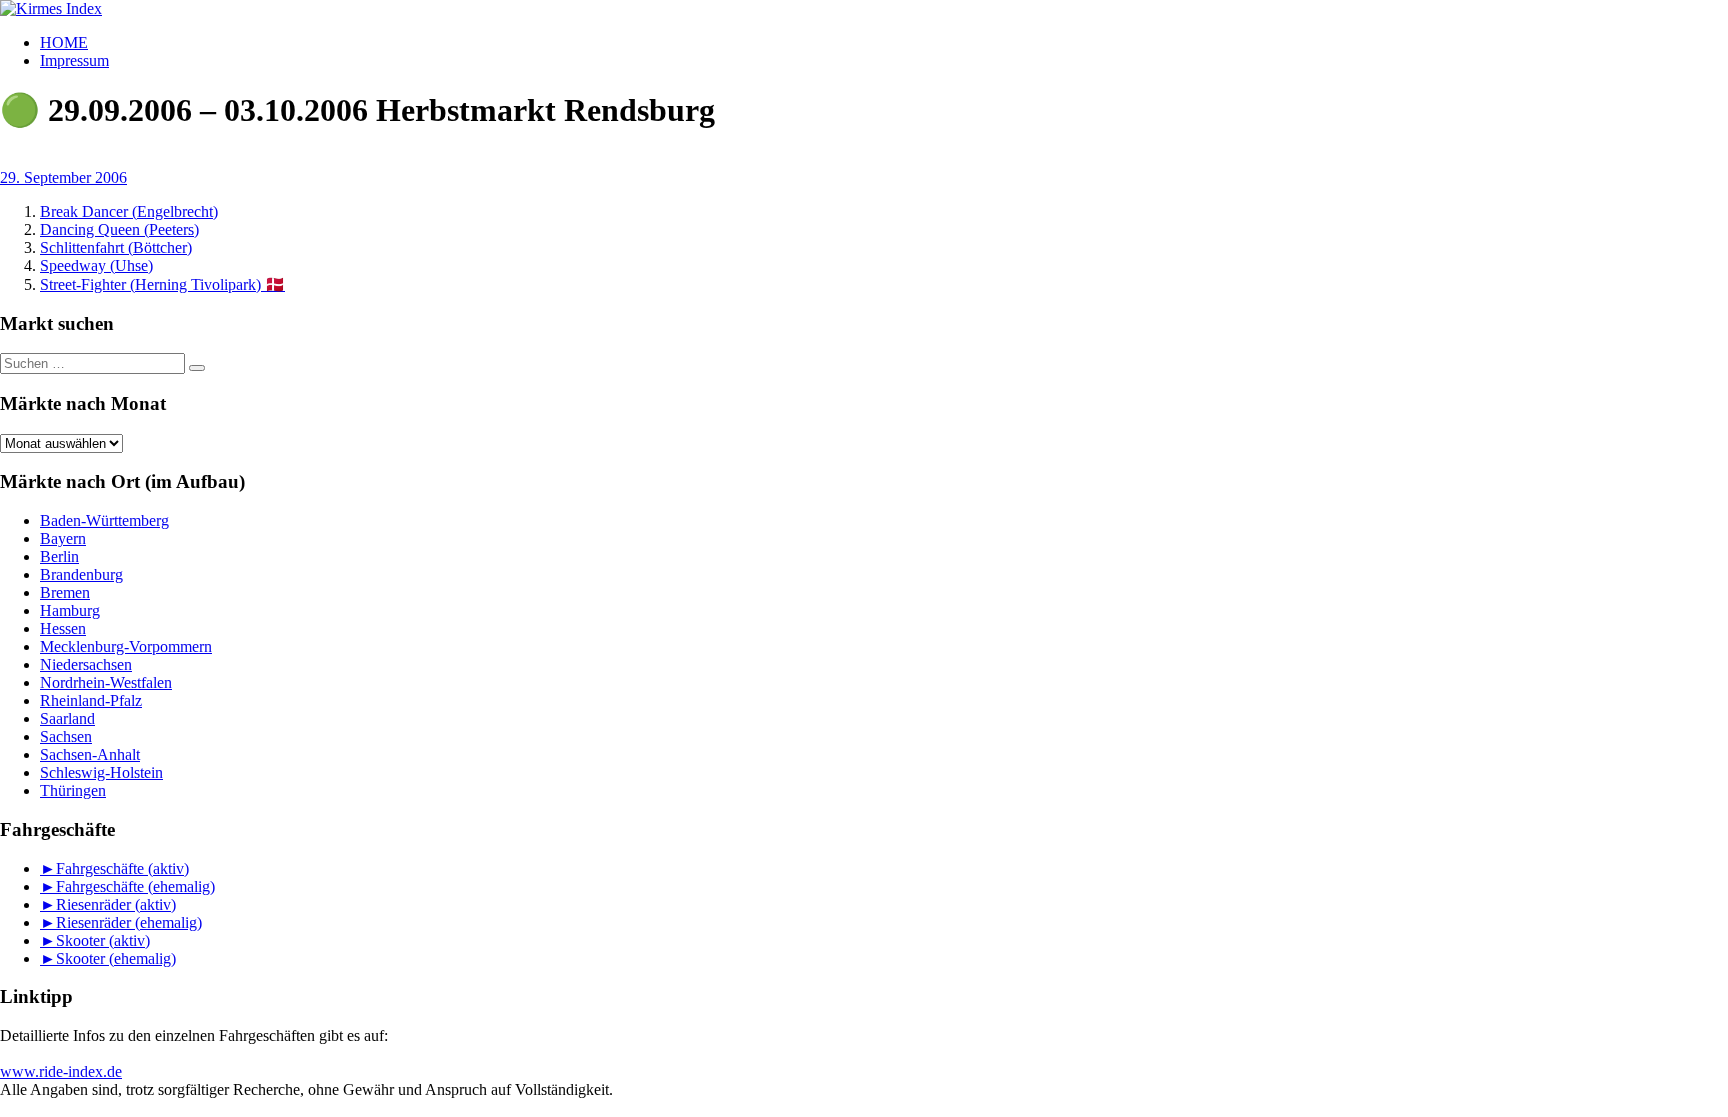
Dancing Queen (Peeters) (119, 229)
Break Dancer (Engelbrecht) (129, 211)
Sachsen (66, 736)
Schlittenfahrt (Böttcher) (116, 247)
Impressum (74, 60)
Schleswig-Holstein (101, 772)
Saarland (67, 718)
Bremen (65, 592)
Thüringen (73, 790)
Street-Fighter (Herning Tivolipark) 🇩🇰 (162, 284)
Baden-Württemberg (104, 520)
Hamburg (70, 610)
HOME (64, 42)
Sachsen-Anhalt (90, 754)
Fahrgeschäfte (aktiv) (122, 868)
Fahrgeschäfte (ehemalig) (135, 886)
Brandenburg (81, 574)
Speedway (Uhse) (96, 265)
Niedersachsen (86, 664)
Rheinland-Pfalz (91, 700)
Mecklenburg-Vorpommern (126, 646)
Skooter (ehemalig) (116, 958)
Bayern (63, 538)
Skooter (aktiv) (103, 940)
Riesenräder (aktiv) (116, 904)
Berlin (59, 556)
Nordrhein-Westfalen (106, 682)
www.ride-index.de (61, 1071)
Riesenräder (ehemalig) (129, 922)
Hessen (63, 628)
